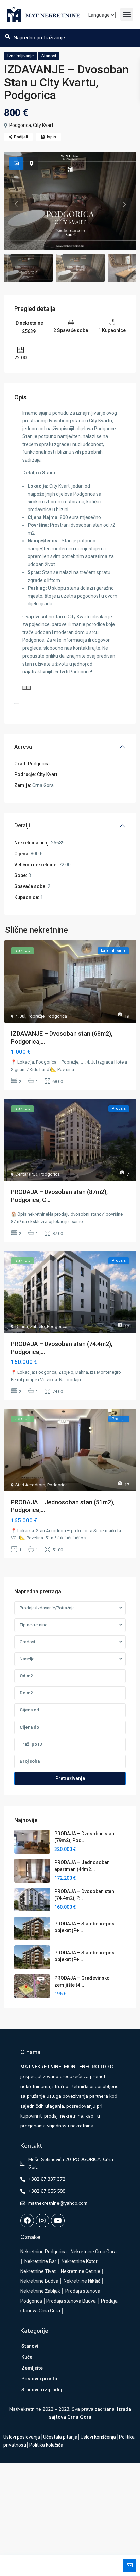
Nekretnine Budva (39, 2281)
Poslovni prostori (41, 2379)
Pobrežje (36, 1016)
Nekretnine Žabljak (40, 2291)
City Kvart (43, 125)
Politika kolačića (46, 2445)
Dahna (22, 1327)
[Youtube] (58, 2221)
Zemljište (32, 2368)
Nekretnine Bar (40, 2261)
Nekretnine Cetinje (81, 2271)
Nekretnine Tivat (38, 2271)
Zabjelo (37, 1327)
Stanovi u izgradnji (42, 2390)
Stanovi (49, 56)
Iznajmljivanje (21, 56)
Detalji (22, 826)
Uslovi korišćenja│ (100, 2437)
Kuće (27, 2357)
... (77, 1069)
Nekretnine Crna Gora (94, 2252)
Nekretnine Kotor (80, 2261)
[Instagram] (42, 2221)
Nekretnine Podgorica (43, 2252)
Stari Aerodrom (30, 1485)
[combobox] (70, 1608)
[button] (127, 14)
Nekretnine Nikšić (82, 2281)
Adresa (23, 747)
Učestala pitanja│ (62, 2437)
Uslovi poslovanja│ (23, 2437)
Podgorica (20, 125)
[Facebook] (27, 2221)
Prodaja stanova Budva (71, 2301)
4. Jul (20, 1016)
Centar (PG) (26, 1174)
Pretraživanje (70, 1778)
